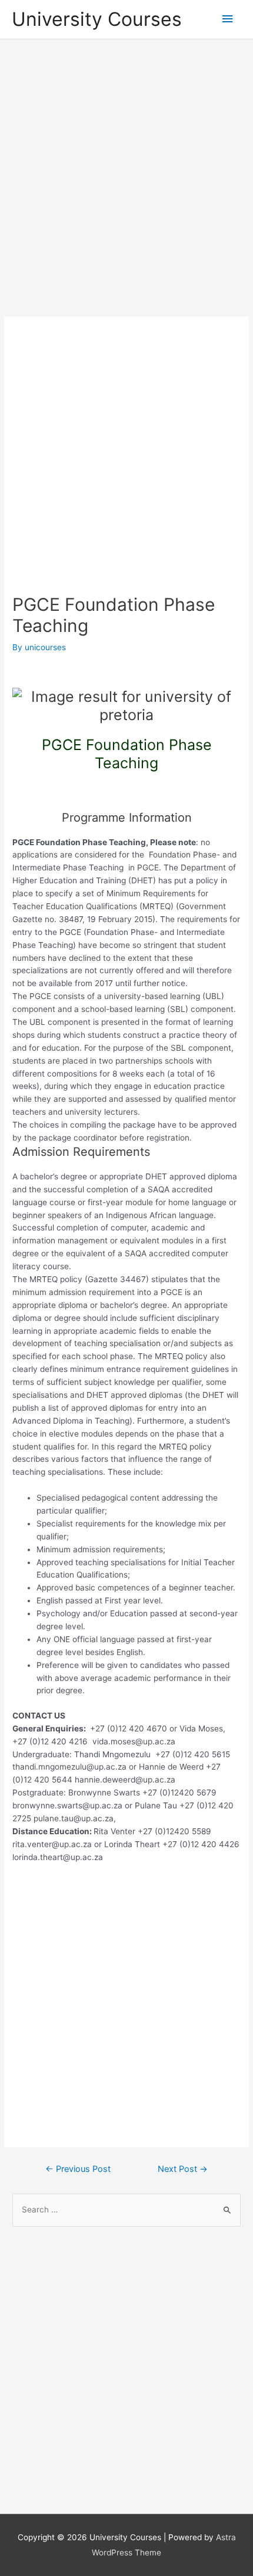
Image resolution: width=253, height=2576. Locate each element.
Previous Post (78, 2169)
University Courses (97, 19)
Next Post (183, 2169)
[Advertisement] (126, 179)
